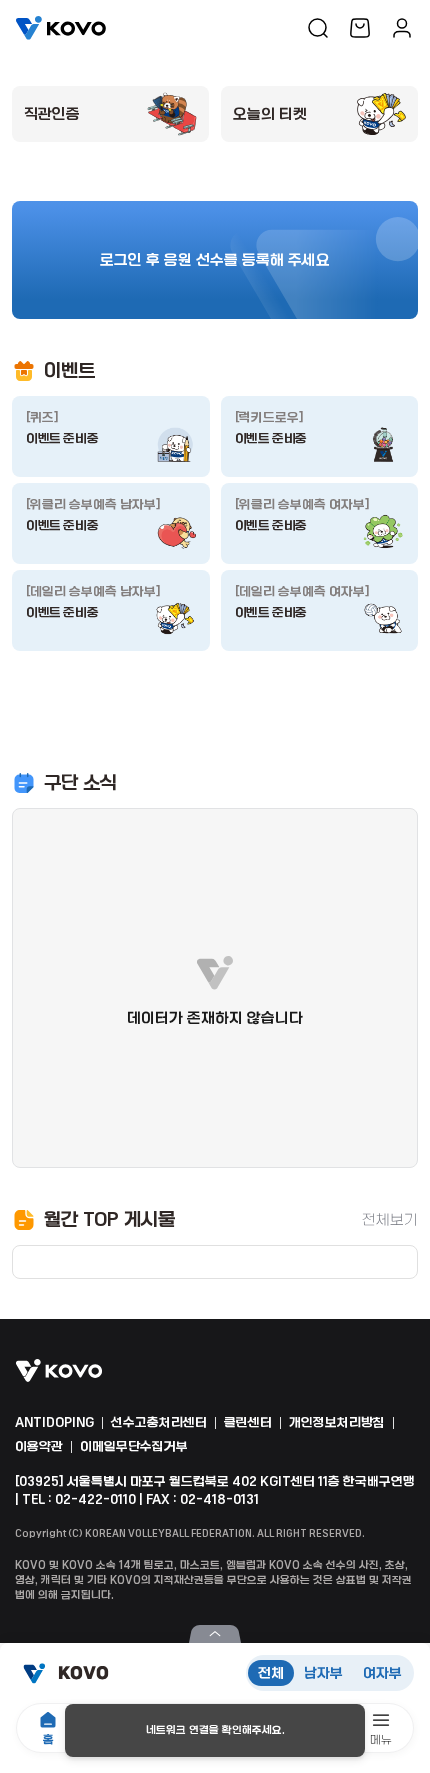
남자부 (323, 1673)
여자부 (382, 1673)
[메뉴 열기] (215, 1634)
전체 (271, 1673)
